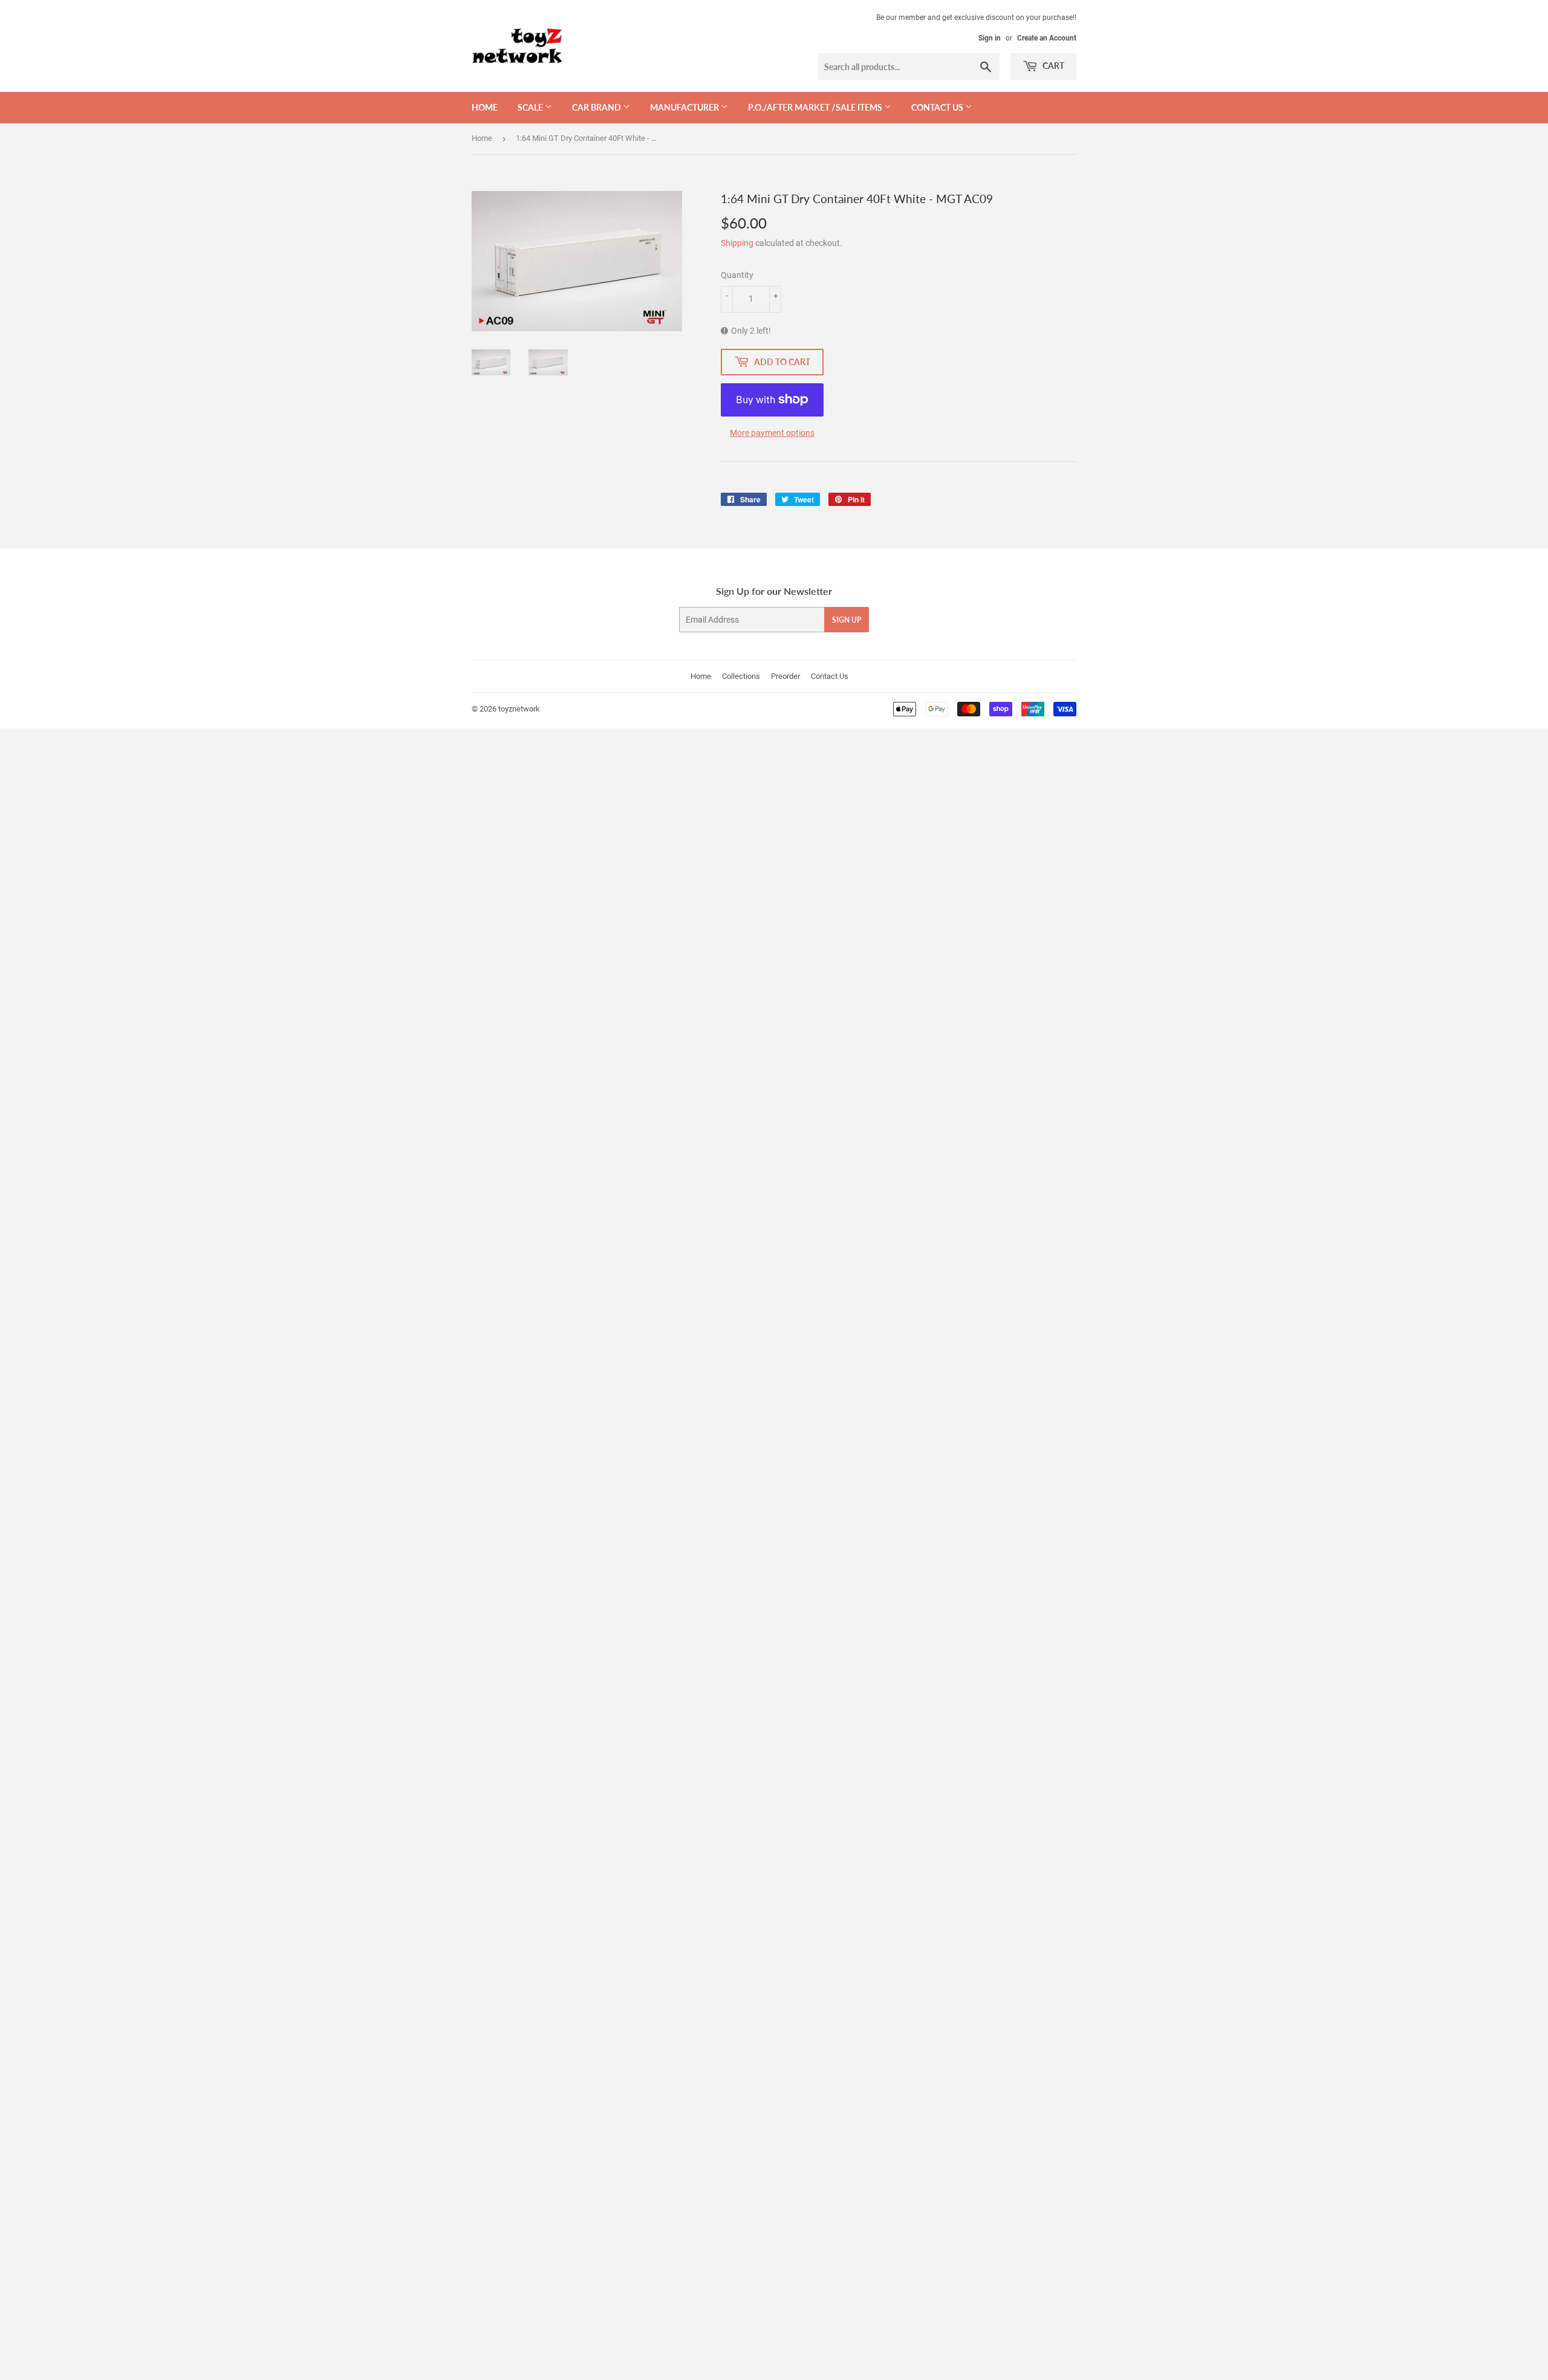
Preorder (785, 676)
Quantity (737, 275)
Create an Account (1047, 38)
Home (485, 107)
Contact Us (830, 676)
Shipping (737, 243)
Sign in (990, 38)
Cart (1052, 66)
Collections (741, 676)
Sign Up (847, 620)
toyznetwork (519, 709)
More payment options (772, 433)
